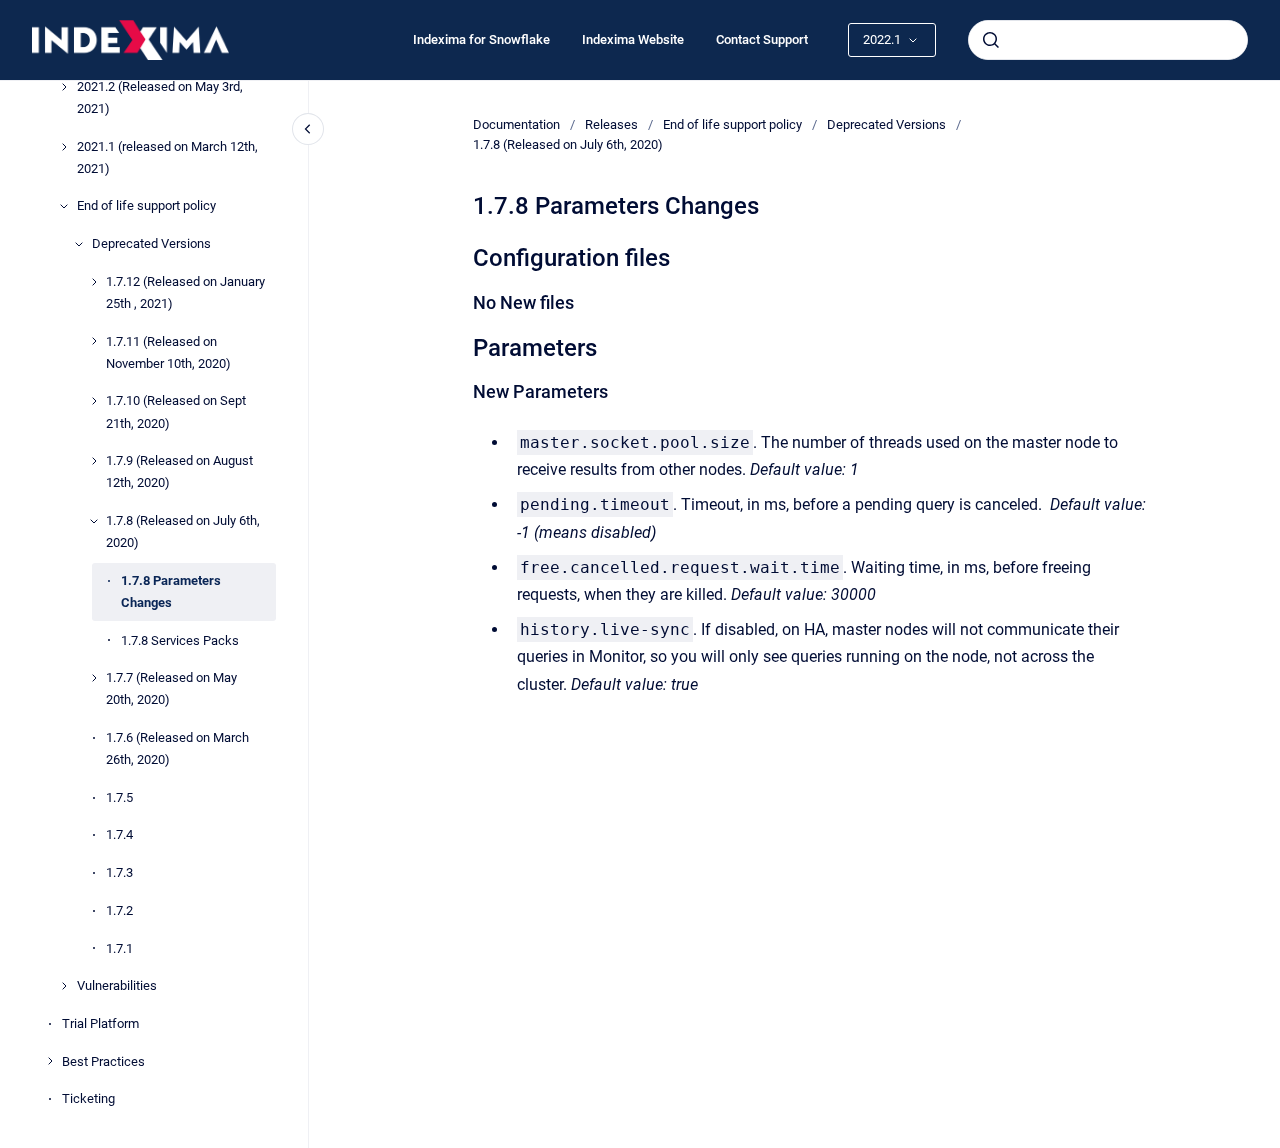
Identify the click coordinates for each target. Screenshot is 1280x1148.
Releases (611, 124)
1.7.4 (119, 835)
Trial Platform (100, 1023)
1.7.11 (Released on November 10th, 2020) (168, 352)
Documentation (516, 124)
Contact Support (762, 39)
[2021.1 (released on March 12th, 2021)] (64, 147)
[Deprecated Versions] (79, 244)
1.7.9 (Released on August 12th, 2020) (179, 471)
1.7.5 (119, 797)
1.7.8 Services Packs (180, 640)
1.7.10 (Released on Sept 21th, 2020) (176, 412)
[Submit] (991, 40)
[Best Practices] (50, 1061)
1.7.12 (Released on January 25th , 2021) (185, 292)
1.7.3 (119, 872)
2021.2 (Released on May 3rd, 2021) (160, 97)
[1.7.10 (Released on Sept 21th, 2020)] (94, 401)
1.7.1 (119, 948)
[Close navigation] (308, 129)
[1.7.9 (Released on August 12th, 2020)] (94, 461)
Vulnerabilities (117, 985)
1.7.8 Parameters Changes (171, 591)
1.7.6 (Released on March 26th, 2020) (177, 748)
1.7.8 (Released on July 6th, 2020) (183, 531)
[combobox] (1108, 40)
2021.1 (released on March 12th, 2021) (167, 157)
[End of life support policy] (64, 206)
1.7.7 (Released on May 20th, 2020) (171, 688)
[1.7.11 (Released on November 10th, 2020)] (94, 341)
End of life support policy (146, 206)
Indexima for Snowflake (481, 39)
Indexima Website (633, 39)
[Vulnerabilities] (64, 986)
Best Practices (103, 1061)
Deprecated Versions (151, 243)
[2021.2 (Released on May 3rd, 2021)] (64, 87)
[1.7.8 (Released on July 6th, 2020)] (94, 521)
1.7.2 (119, 910)
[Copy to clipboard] (464, 255)
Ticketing (88, 1098)
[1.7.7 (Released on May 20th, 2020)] (94, 678)
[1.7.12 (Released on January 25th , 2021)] (94, 282)
